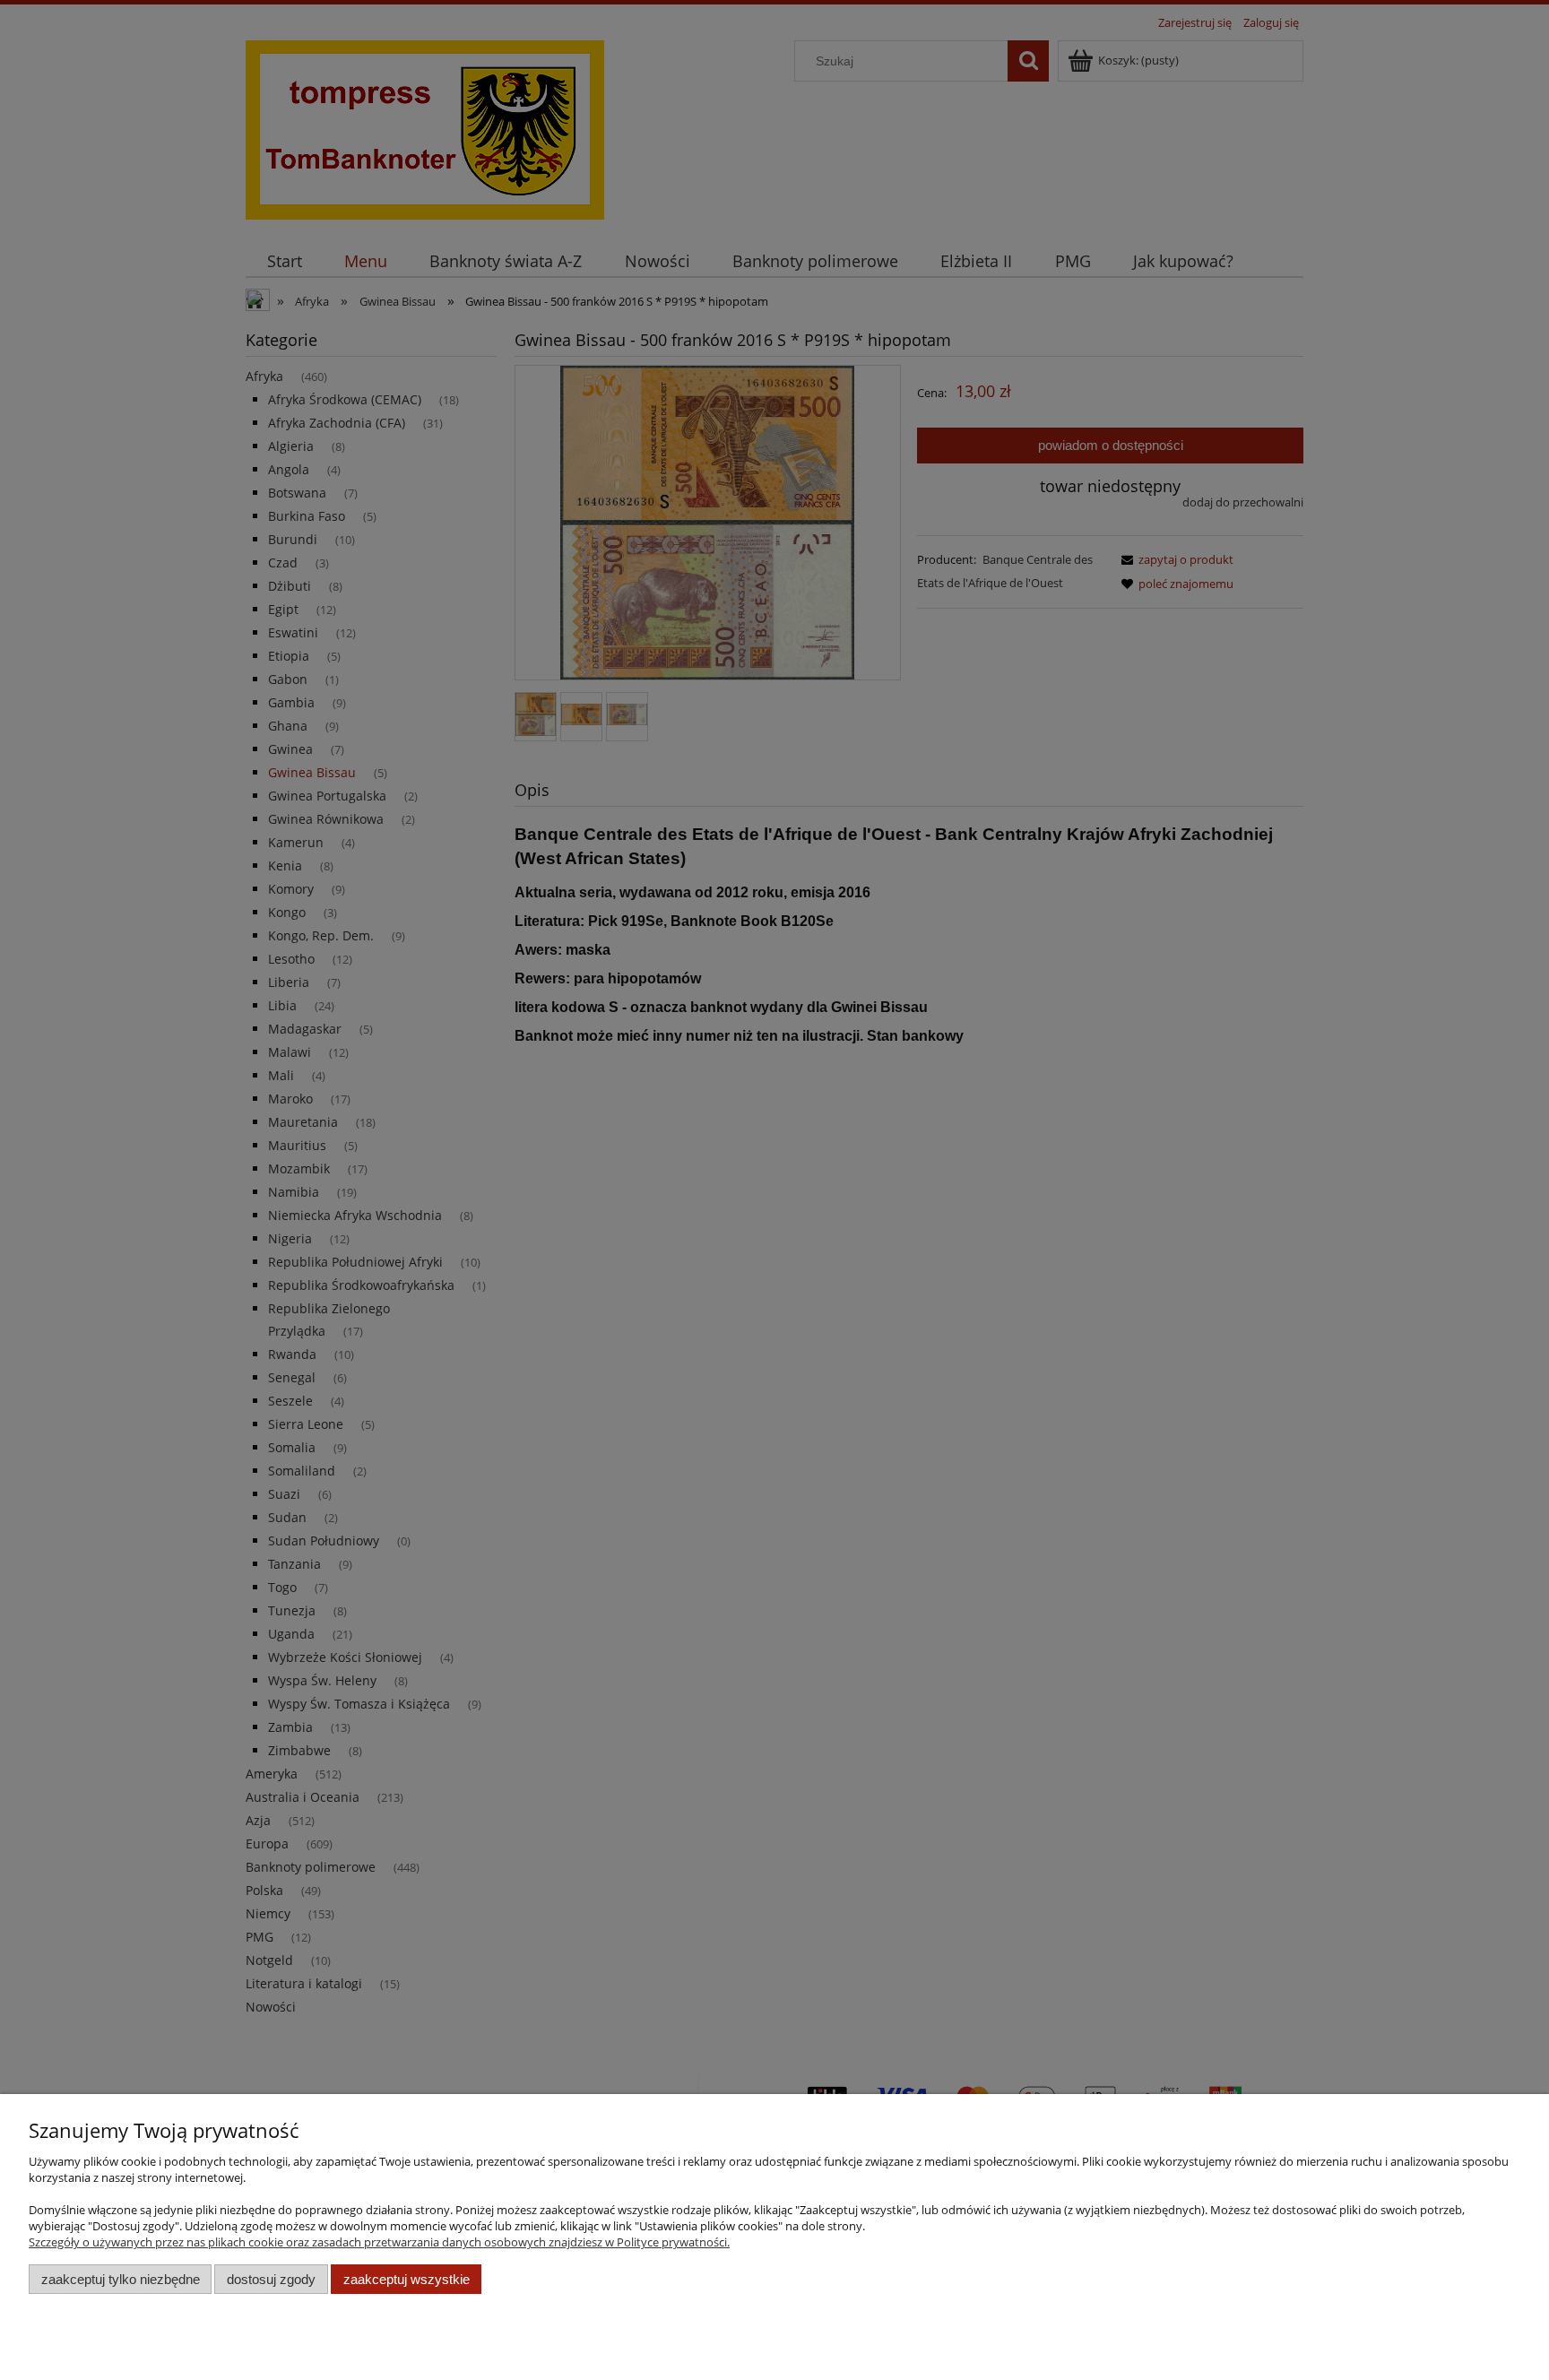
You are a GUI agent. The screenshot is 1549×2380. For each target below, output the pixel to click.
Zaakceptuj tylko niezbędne (121, 2279)
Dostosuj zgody (271, 2279)
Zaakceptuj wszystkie (407, 2279)
